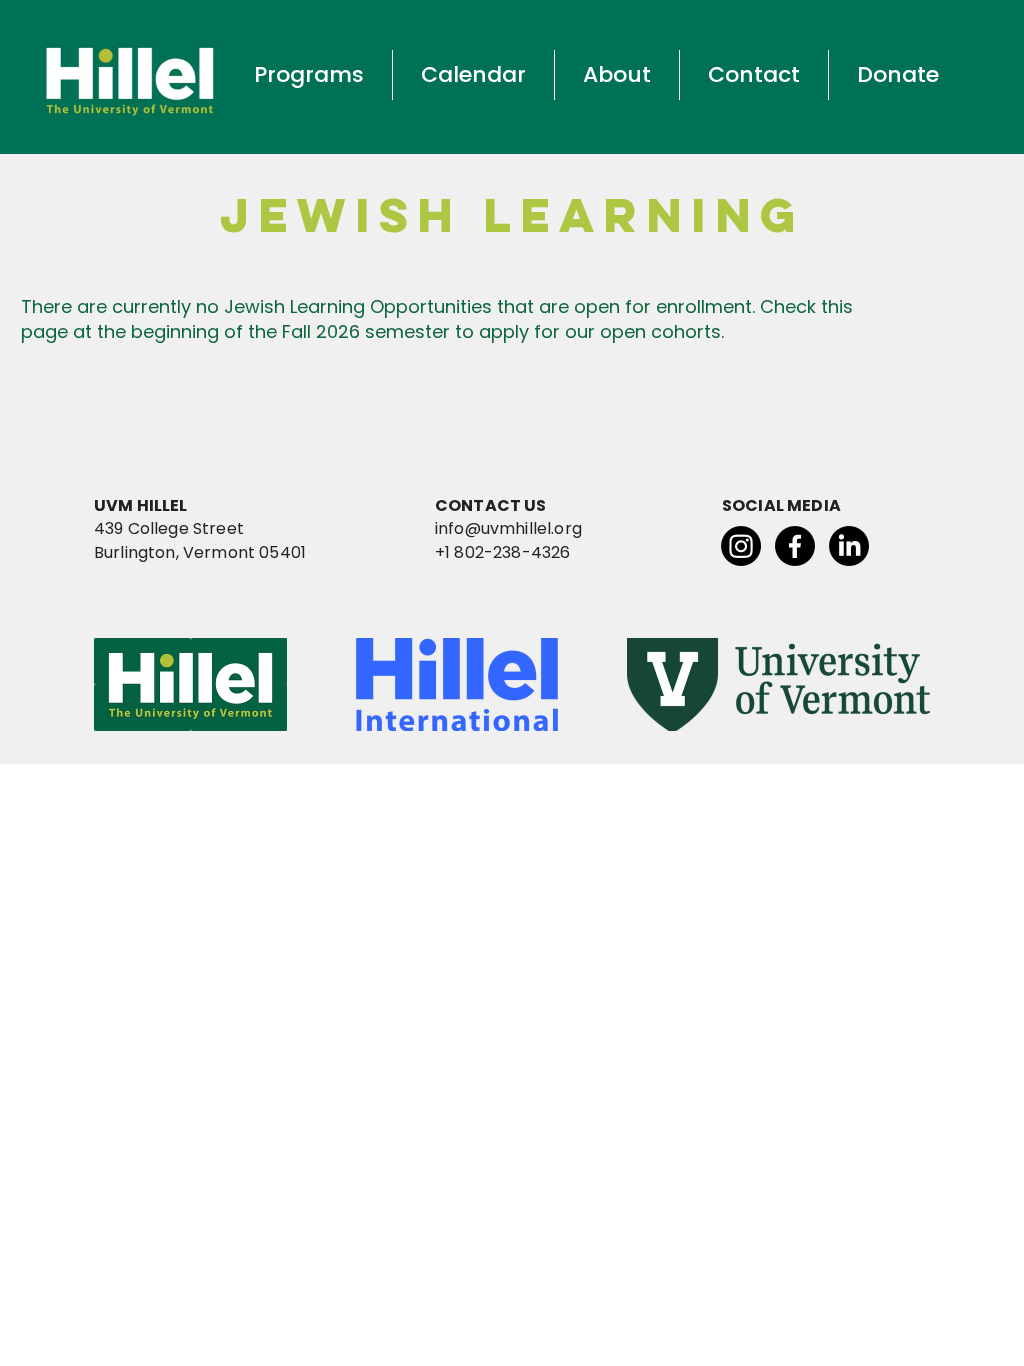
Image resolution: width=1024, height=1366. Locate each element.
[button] (309, 75)
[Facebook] (795, 546)
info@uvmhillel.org (508, 528)
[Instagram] (741, 546)
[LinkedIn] (849, 546)
